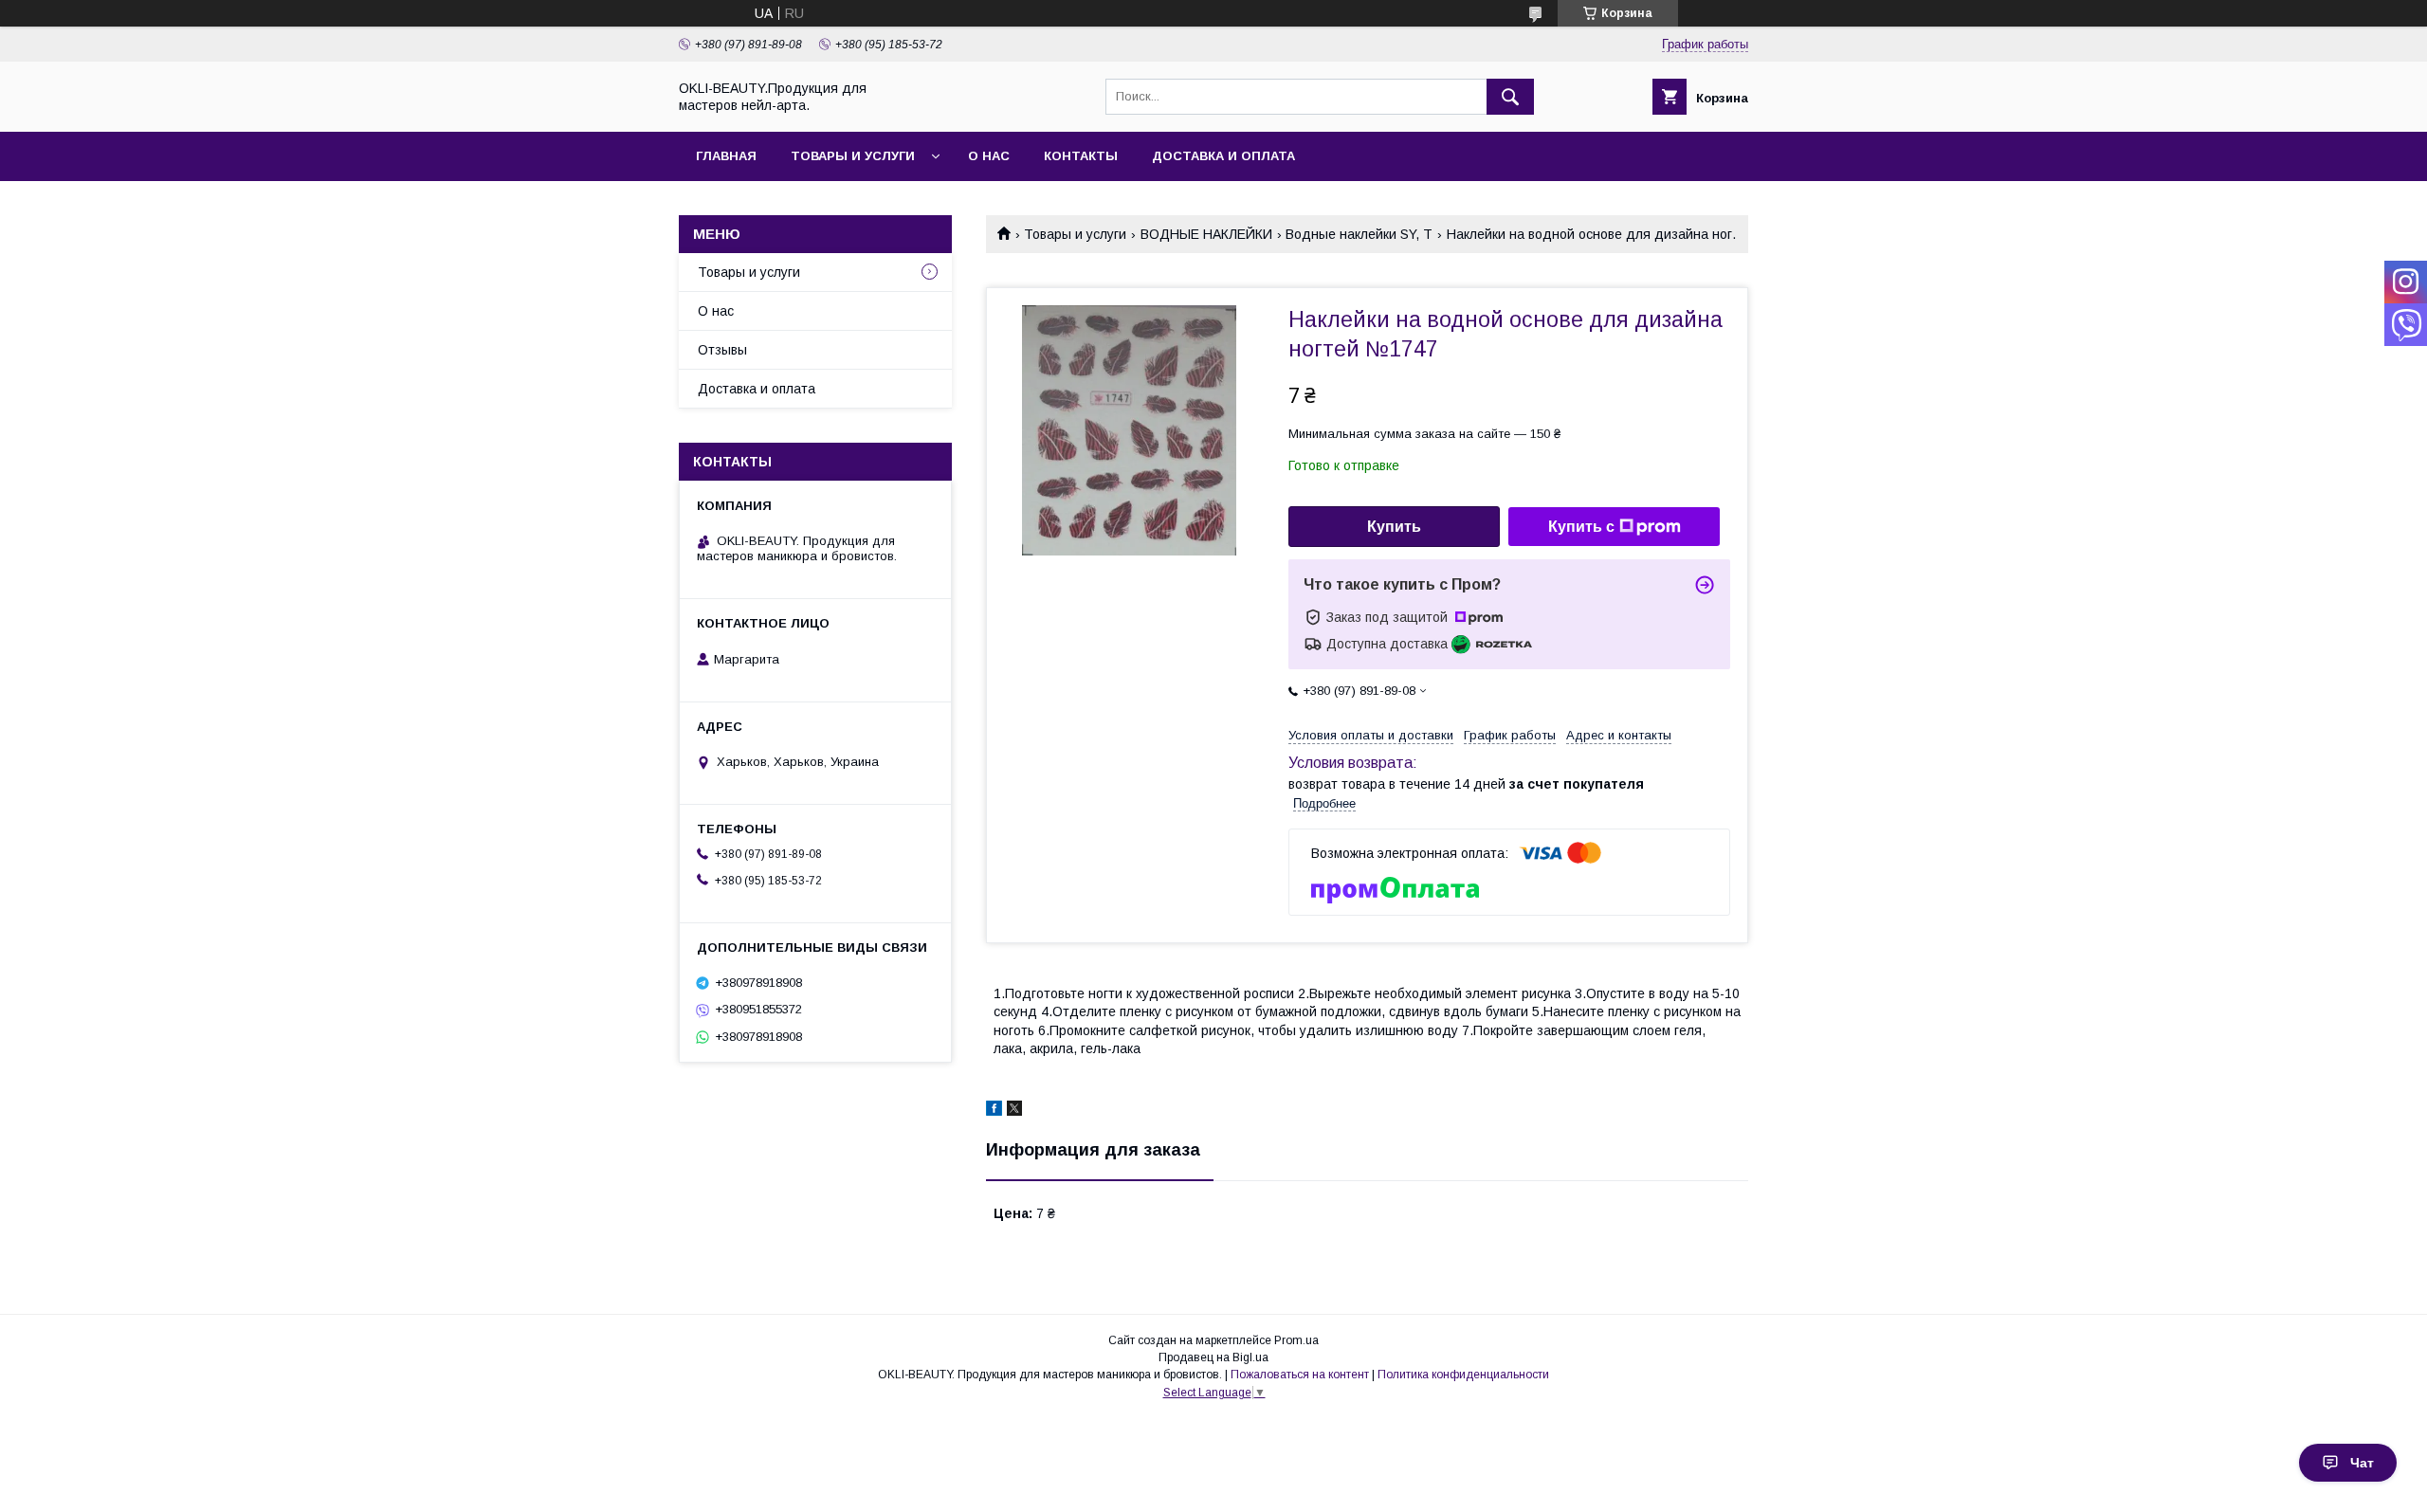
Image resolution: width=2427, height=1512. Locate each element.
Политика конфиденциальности (1463, 1375)
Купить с (1581, 527)
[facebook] (994, 1111)
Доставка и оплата (1223, 156)
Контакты (1081, 156)
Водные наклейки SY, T (1359, 234)
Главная (726, 156)
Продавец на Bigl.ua (1213, 1357)
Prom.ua (1296, 1340)
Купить (1394, 527)
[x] (1014, 1111)
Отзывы (722, 350)
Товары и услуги (853, 156)
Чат (2362, 1463)
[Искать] (1510, 97)
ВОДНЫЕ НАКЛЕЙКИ (1206, 234)
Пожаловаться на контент (1300, 1375)
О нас (989, 156)
